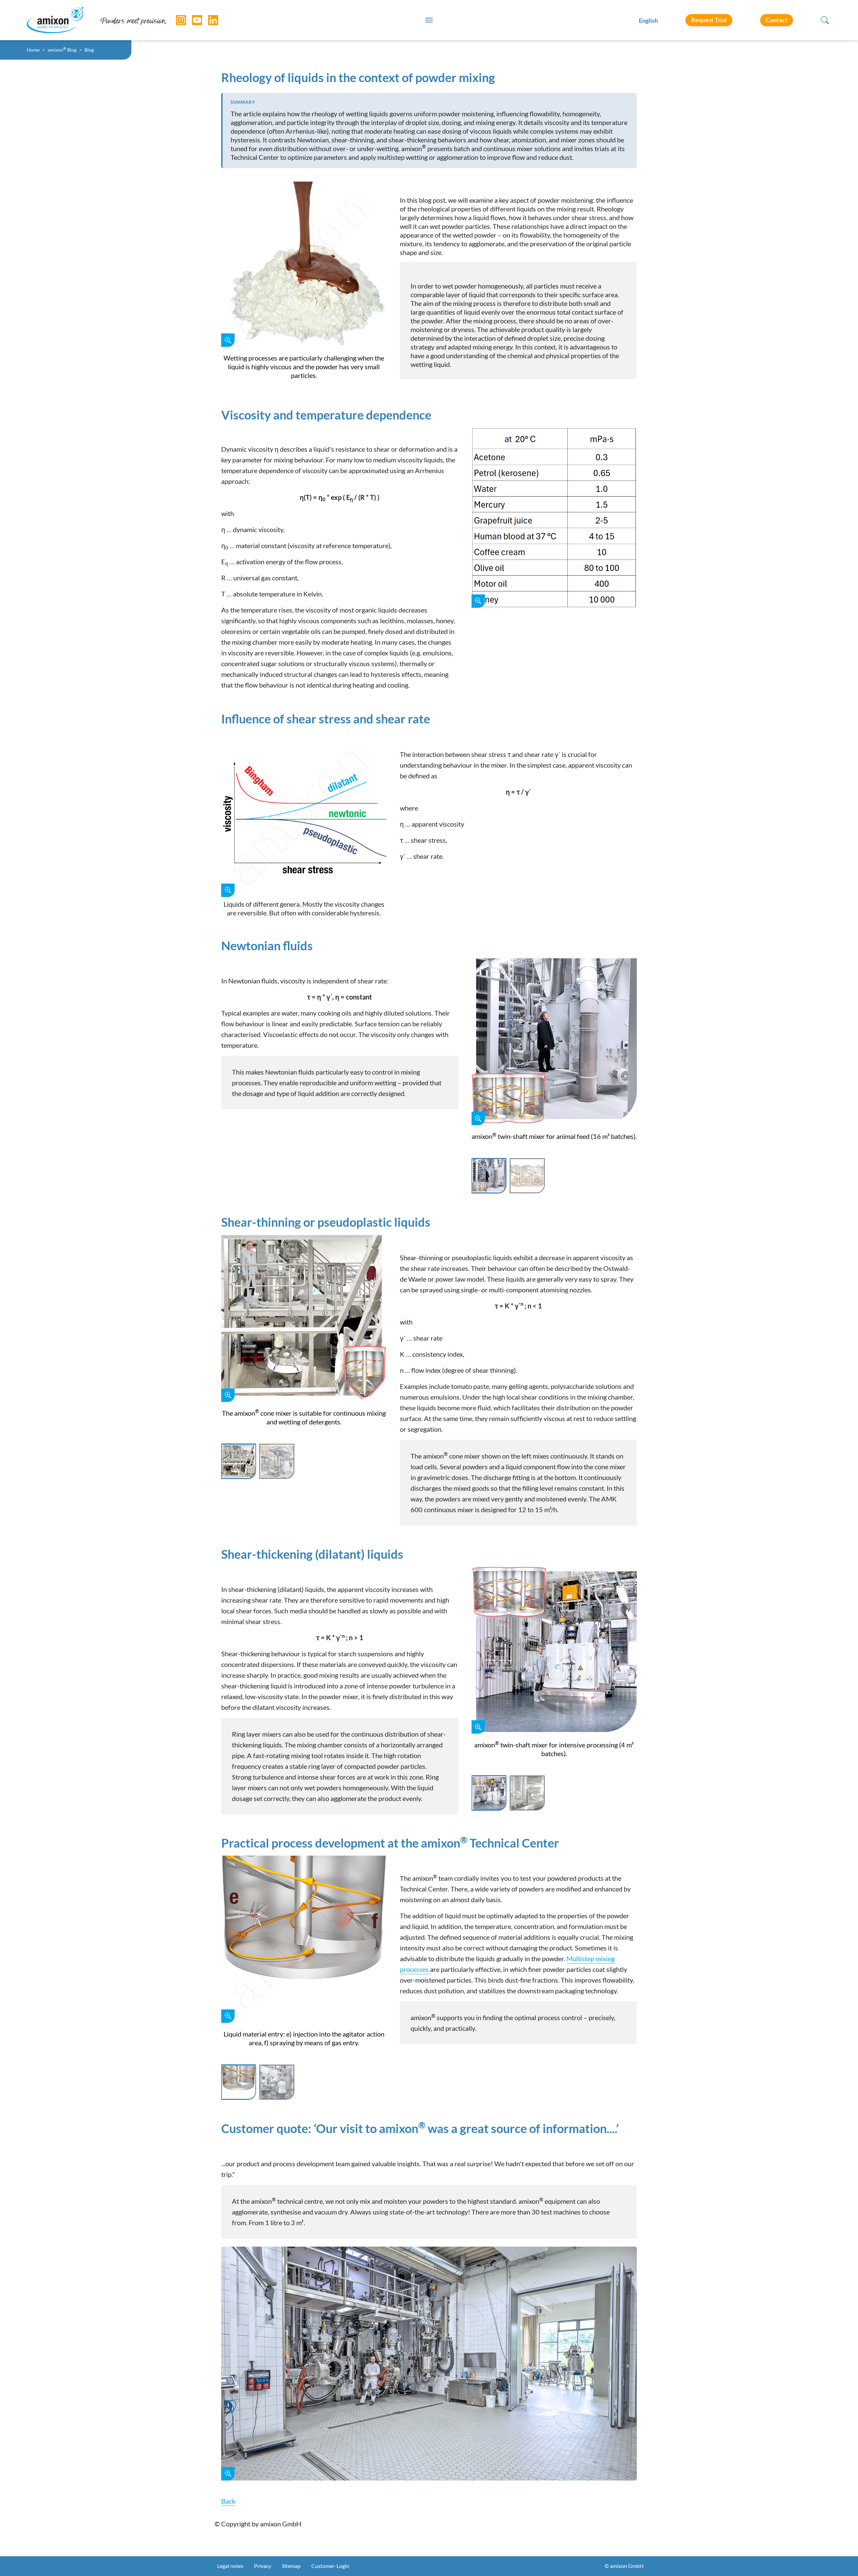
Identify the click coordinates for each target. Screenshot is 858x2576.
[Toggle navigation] (429, 20)
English (648, 20)
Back (228, 2501)
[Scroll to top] (841, 2559)
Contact (777, 20)
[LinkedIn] (208, 20)
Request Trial (709, 20)
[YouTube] (192, 20)
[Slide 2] (527, 1176)
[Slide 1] (489, 1176)
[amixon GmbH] (55, 20)
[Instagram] (176, 20)
